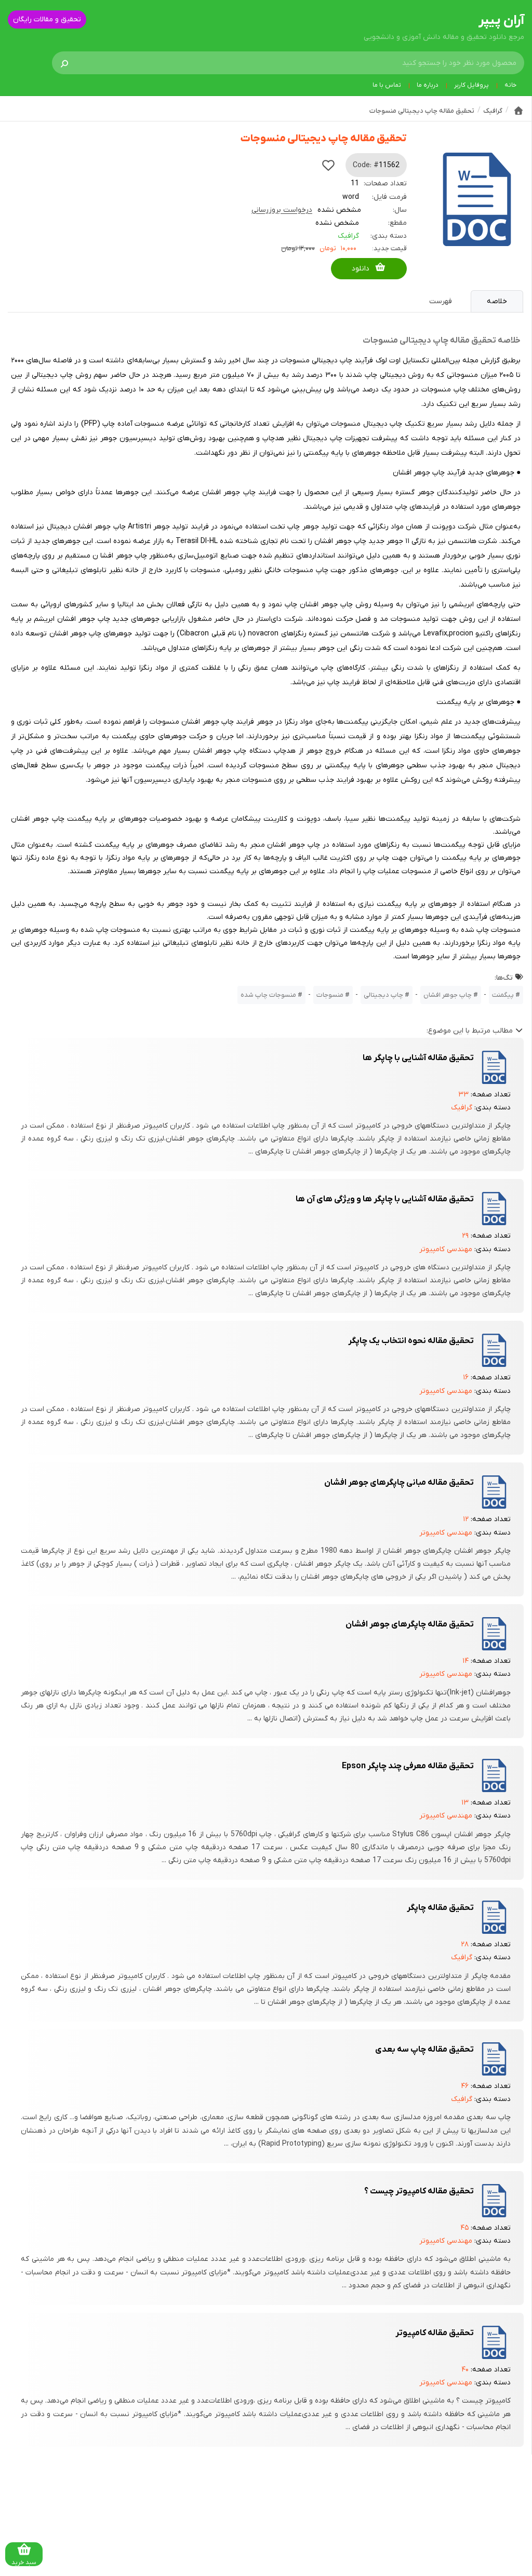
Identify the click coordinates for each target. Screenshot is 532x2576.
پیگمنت (503, 995)
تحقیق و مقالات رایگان (47, 19)
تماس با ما (387, 85)
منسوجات (330, 995)
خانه (510, 85)
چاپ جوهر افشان (448, 995)
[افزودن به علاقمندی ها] (328, 165)
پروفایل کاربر (471, 85)
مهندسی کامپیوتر (446, 1249)
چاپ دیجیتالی (383, 995)
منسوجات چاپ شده (268, 995)
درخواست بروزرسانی (282, 210)
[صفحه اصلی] (518, 111)
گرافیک (348, 236)
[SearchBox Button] (64, 63)
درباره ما (428, 85)
